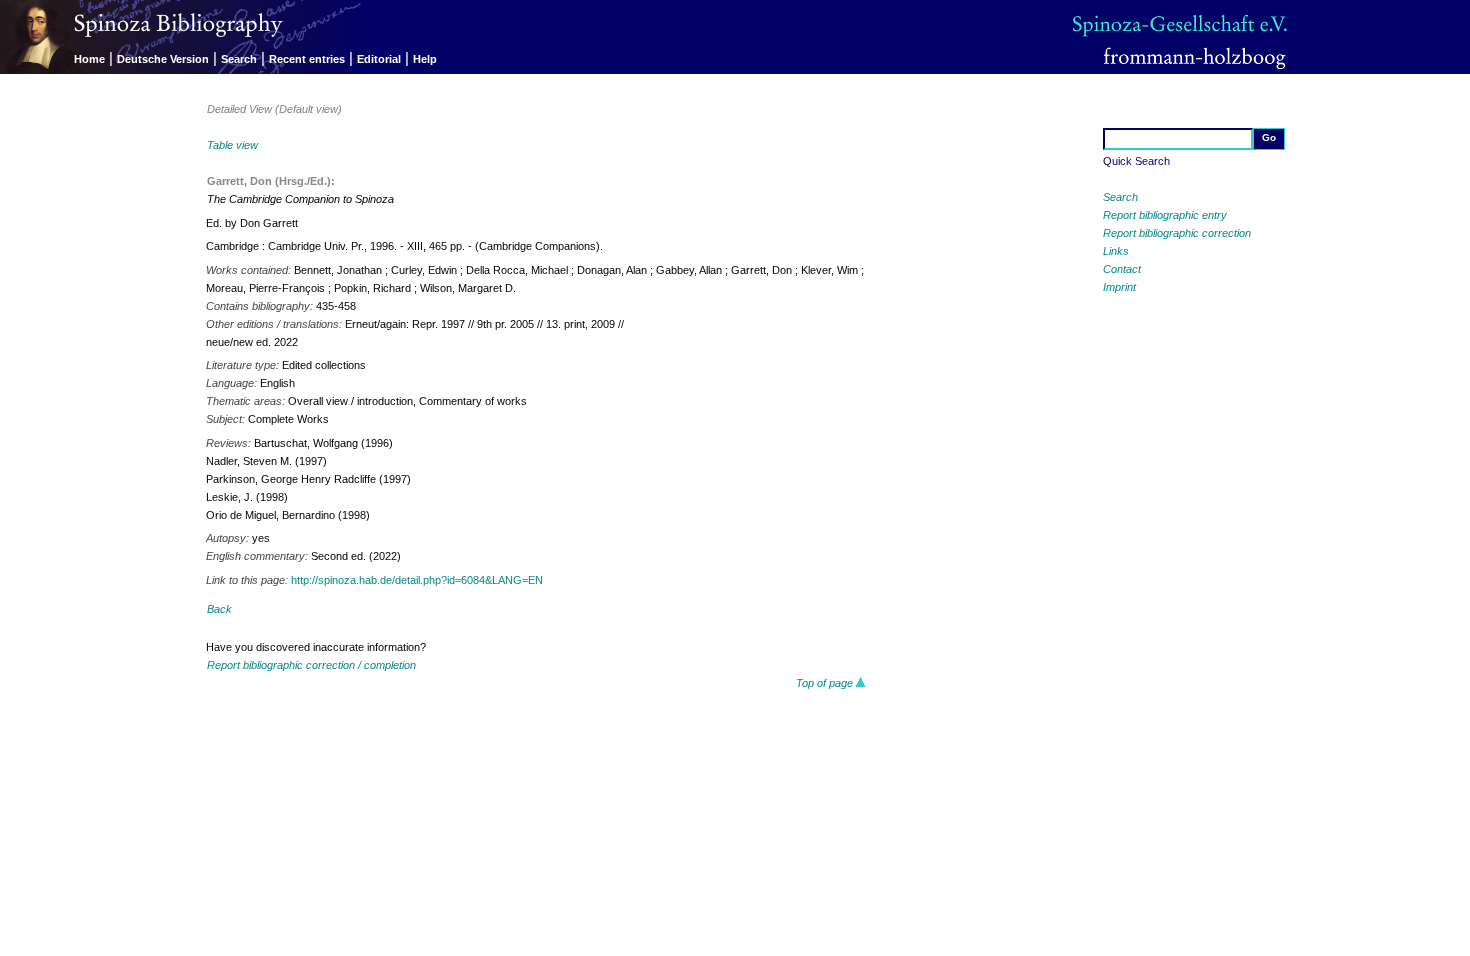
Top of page (826, 683)
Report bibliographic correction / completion (311, 665)
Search (239, 59)
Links (1116, 251)
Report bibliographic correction (1177, 233)
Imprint (1119, 287)
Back (219, 609)
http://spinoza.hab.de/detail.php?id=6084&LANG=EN (417, 580)
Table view (232, 145)
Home (89, 59)
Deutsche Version (163, 59)
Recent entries (307, 59)
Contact (1122, 269)
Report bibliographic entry (1165, 215)
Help (425, 59)
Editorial (379, 59)
